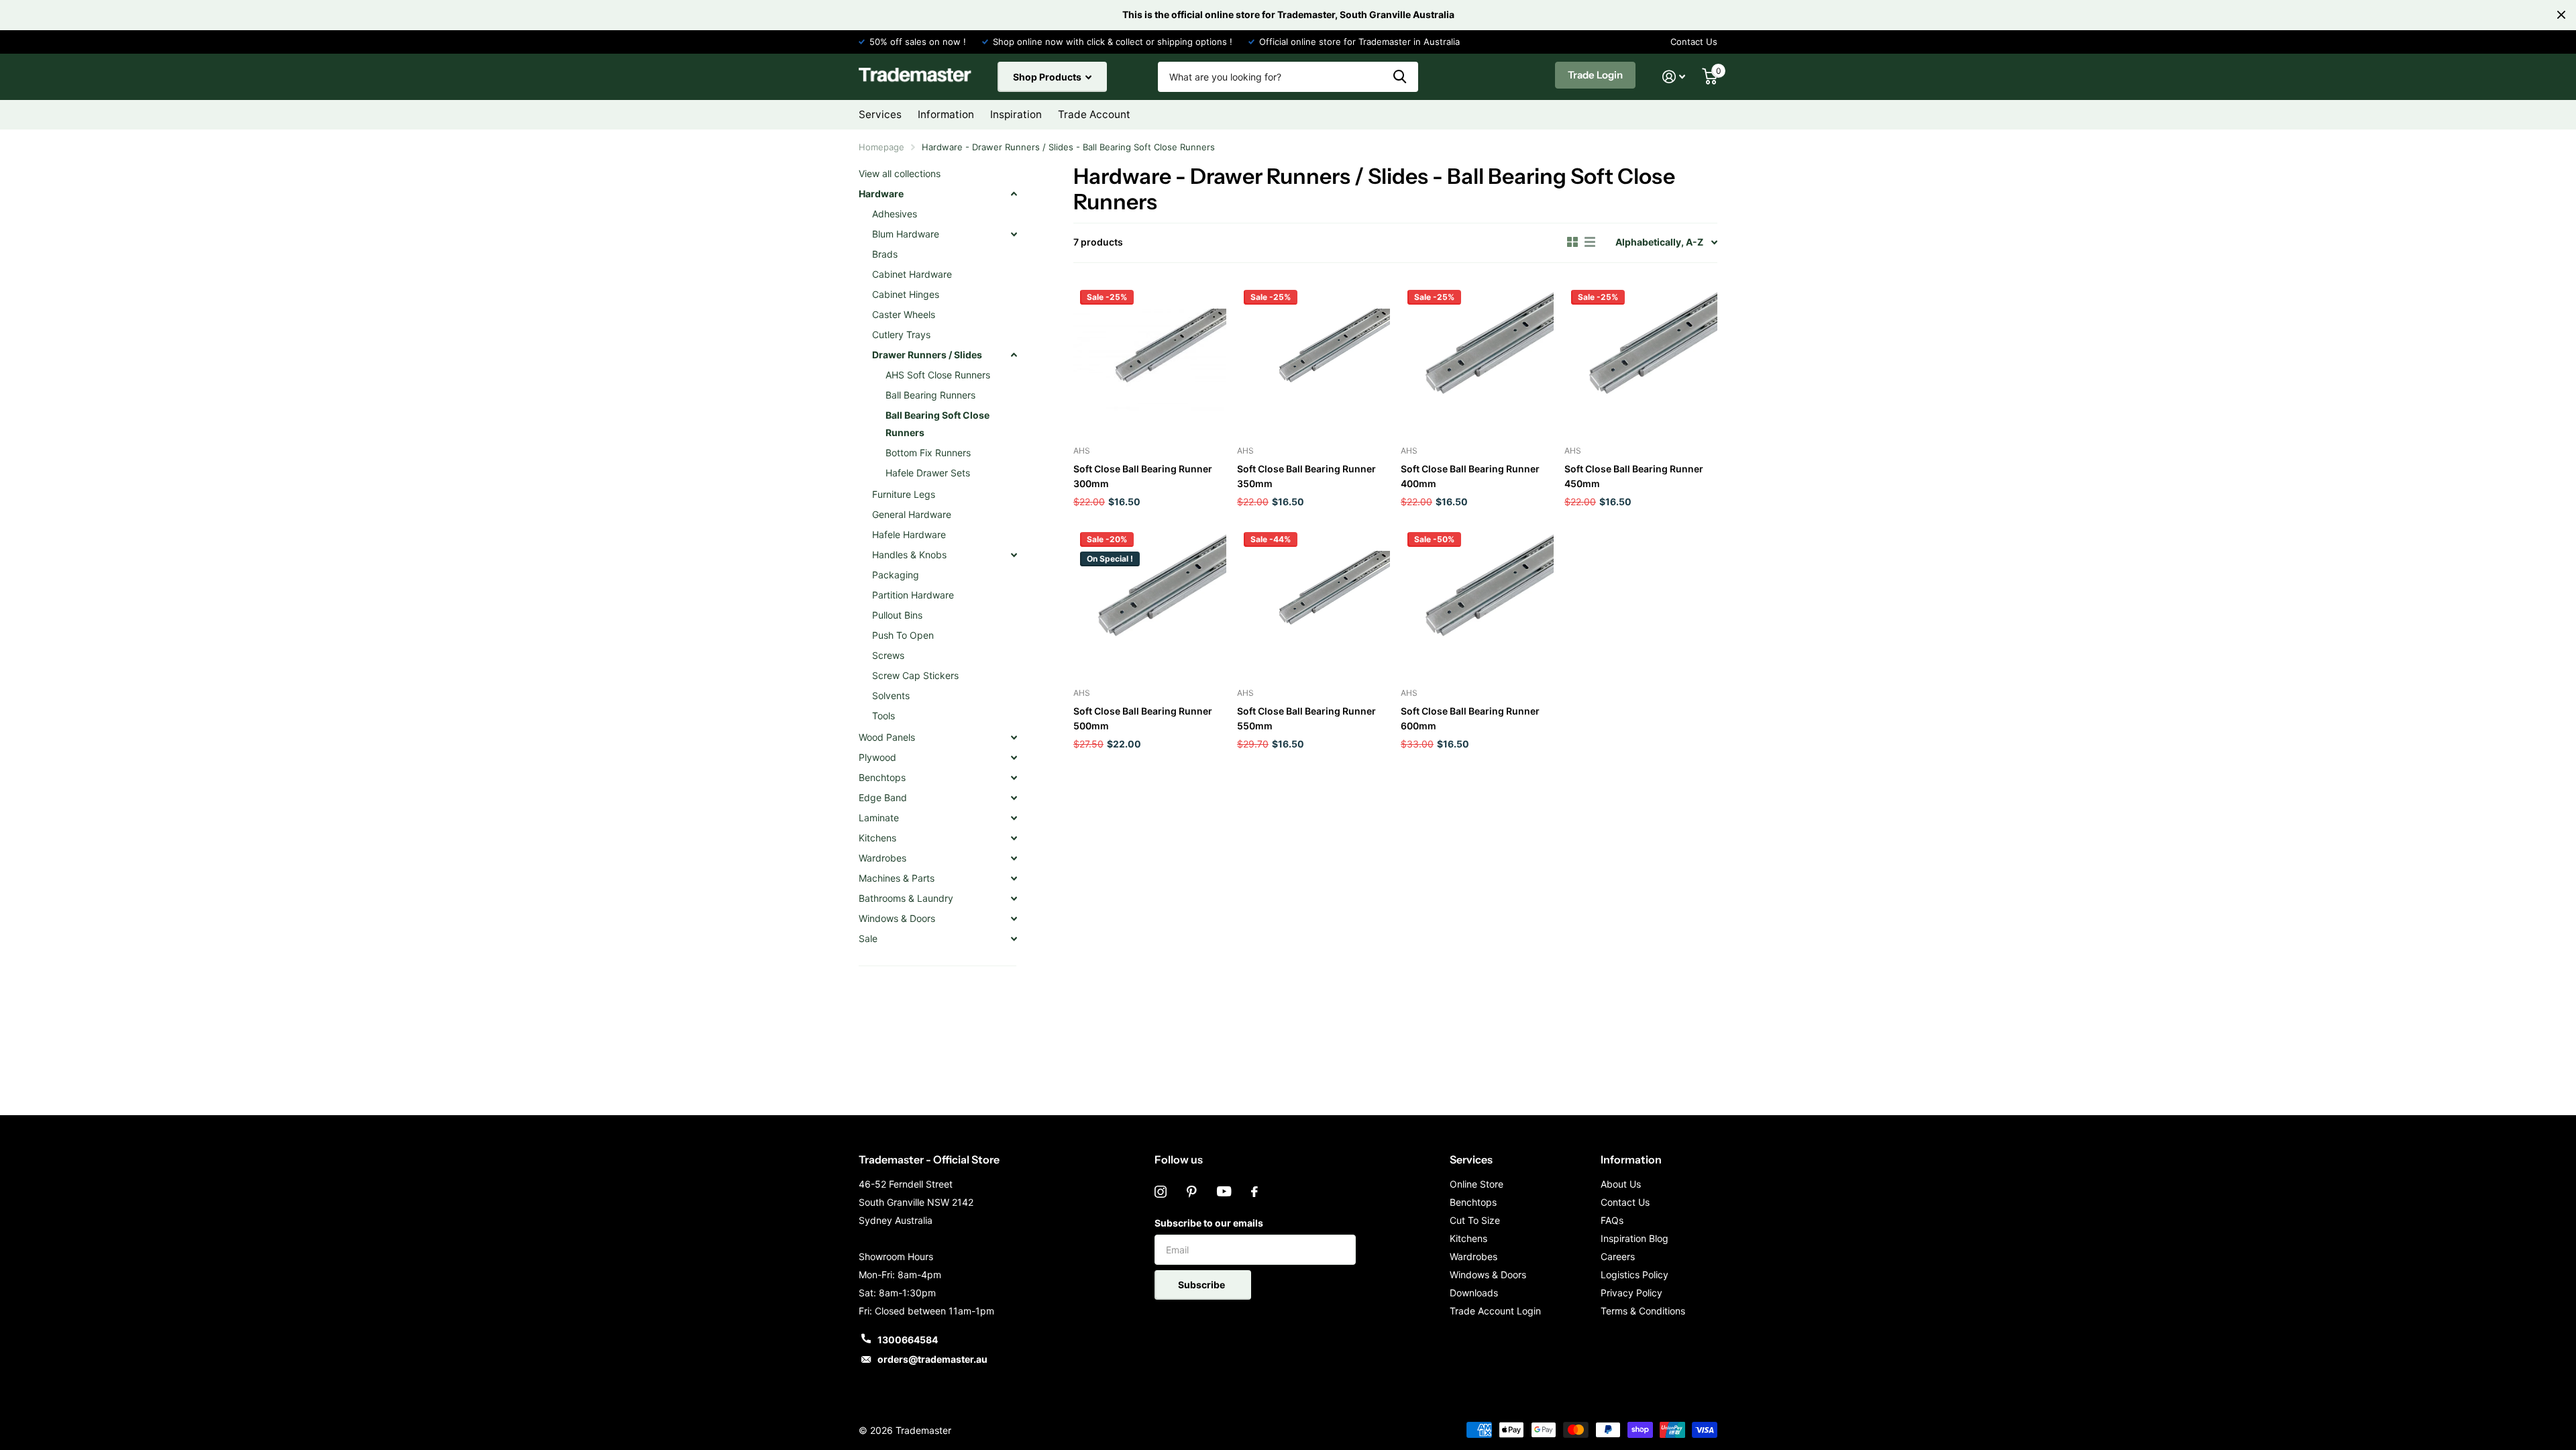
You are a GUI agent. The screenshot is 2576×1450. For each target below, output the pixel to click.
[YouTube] (1224, 1192)
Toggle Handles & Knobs (1014, 555)
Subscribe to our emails (1209, 1223)
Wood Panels (887, 737)
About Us (1621, 1184)
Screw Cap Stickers (915, 675)
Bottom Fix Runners (928, 453)
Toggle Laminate (1014, 818)
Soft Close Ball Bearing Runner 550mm (1306, 718)
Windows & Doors (897, 918)
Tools (883, 716)
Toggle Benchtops (1014, 778)
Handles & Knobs (909, 555)
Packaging (896, 575)
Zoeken (1400, 77)
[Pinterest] (1192, 1192)
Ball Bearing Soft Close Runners (937, 424)
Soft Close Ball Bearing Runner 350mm (1306, 476)
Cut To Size (1475, 1220)
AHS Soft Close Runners (938, 375)
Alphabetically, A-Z (1659, 242)
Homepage (881, 147)
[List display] (1590, 242)
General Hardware (912, 514)
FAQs (1612, 1220)
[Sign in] (1674, 77)
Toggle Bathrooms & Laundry (1014, 898)
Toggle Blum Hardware (1014, 234)
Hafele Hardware (909, 534)
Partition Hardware (913, 595)
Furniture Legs (904, 494)
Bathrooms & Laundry (906, 898)
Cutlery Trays (901, 334)
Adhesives (895, 214)
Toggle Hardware (1014, 194)
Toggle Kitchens (1014, 838)
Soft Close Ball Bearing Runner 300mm (1143, 476)
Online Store (1477, 1184)
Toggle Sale (1014, 939)
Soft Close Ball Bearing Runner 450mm (1634, 476)
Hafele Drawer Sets (928, 473)
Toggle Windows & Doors (1014, 919)
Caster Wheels (904, 314)
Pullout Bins (897, 615)
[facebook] (1254, 1192)
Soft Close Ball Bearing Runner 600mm (1470, 718)
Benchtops (882, 777)
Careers (1618, 1256)
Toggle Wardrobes (1014, 858)
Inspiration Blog (1634, 1238)
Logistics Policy (1634, 1275)
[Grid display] (1572, 242)
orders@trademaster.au (932, 1359)
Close (2561, 15)
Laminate (879, 818)
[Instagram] (1161, 1192)
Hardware (881, 194)
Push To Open (903, 635)
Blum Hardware (906, 234)
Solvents (891, 695)
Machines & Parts (897, 878)
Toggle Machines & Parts (1014, 878)
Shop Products (1048, 77)
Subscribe (1202, 1285)
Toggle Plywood (1014, 758)
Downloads (1474, 1293)
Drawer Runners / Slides (927, 355)
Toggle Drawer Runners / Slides (1014, 355)
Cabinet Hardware (912, 274)
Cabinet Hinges (906, 294)
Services (1471, 1159)
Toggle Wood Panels (1014, 737)
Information (1631, 1159)
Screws (888, 655)
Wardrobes (882, 858)
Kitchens (877, 838)
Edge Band (883, 797)
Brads (885, 254)
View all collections (900, 173)
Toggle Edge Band (1014, 798)
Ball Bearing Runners (930, 395)
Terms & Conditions (1643, 1311)
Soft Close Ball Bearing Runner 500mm (1143, 718)
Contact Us (1694, 42)
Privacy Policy (1631, 1293)
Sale (868, 938)
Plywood (877, 757)
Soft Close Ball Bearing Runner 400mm (1470, 476)
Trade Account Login (1495, 1311)
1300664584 (908, 1340)
